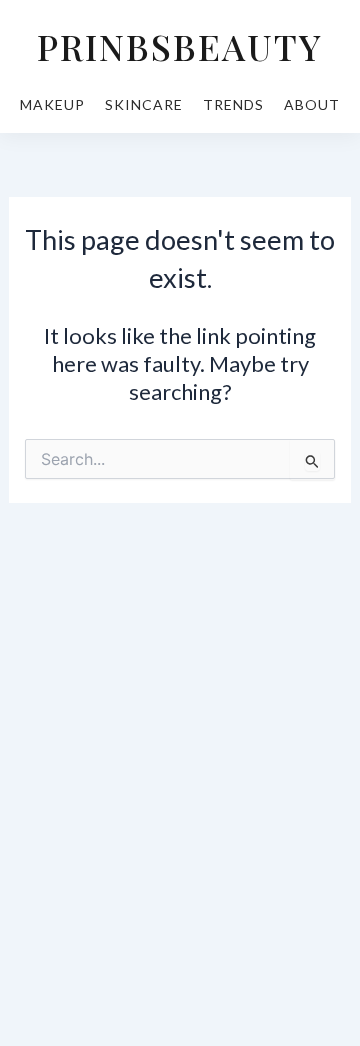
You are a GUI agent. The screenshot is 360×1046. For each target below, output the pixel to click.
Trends (233, 104)
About (312, 104)
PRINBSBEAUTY (180, 46)
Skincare (144, 104)
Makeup (52, 104)
